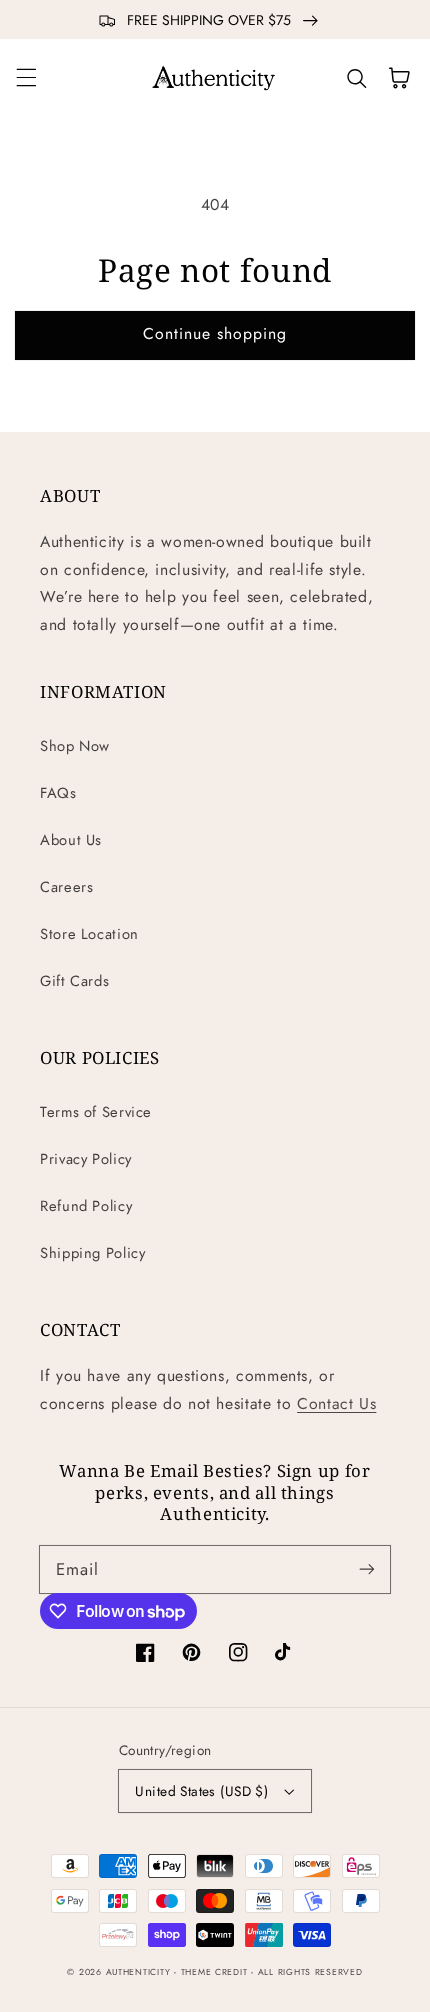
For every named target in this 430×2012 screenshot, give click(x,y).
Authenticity (138, 1972)
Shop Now (75, 746)
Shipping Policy (92, 1253)
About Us (71, 840)
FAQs (58, 793)
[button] (26, 78)
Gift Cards (74, 981)
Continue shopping (215, 333)
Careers (66, 887)
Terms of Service (96, 1112)
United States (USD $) (201, 1791)
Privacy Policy (86, 1159)
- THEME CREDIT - (216, 1972)
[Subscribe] (367, 1569)
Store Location (89, 934)
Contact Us (336, 1403)
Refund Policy (86, 1206)
